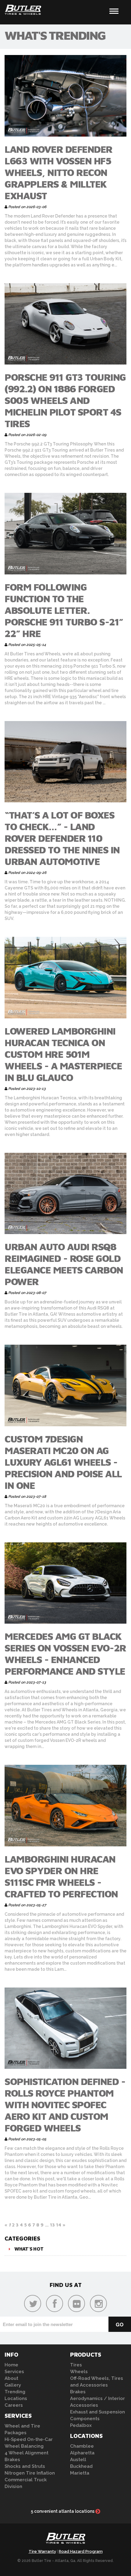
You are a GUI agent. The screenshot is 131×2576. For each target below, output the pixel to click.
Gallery (13, 2385)
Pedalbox (81, 2425)
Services (14, 2372)
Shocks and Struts (25, 2466)
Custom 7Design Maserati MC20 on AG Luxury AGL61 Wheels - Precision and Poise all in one (63, 1462)
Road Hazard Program (81, 2551)
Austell (78, 2460)
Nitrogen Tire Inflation (30, 2473)
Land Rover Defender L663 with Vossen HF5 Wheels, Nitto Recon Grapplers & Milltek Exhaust (58, 172)
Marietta (80, 2473)
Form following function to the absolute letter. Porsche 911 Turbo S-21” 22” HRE (64, 610)
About (11, 2378)
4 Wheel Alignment (27, 2453)
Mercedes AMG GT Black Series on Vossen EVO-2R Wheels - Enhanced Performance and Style (65, 1654)
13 (52, 2225)
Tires (76, 2365)
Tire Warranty (42, 2551)
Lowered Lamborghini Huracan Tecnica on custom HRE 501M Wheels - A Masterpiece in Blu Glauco (63, 1054)
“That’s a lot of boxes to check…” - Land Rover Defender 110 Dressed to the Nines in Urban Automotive (62, 838)
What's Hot (29, 2249)
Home (11, 2365)
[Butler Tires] (65, 2540)
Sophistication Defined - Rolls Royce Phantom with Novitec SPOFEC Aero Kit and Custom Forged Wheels (65, 2105)
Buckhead (81, 2466)
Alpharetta (82, 2453)
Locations (16, 2398)
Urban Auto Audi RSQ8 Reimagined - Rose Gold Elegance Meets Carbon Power (64, 1264)
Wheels (79, 2372)
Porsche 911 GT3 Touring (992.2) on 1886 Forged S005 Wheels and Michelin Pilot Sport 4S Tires (65, 400)
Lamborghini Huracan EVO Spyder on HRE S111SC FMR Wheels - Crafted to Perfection (61, 1876)
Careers (14, 2405)
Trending (15, 2392)
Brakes (12, 2460)
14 (59, 2225)
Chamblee (82, 2446)
